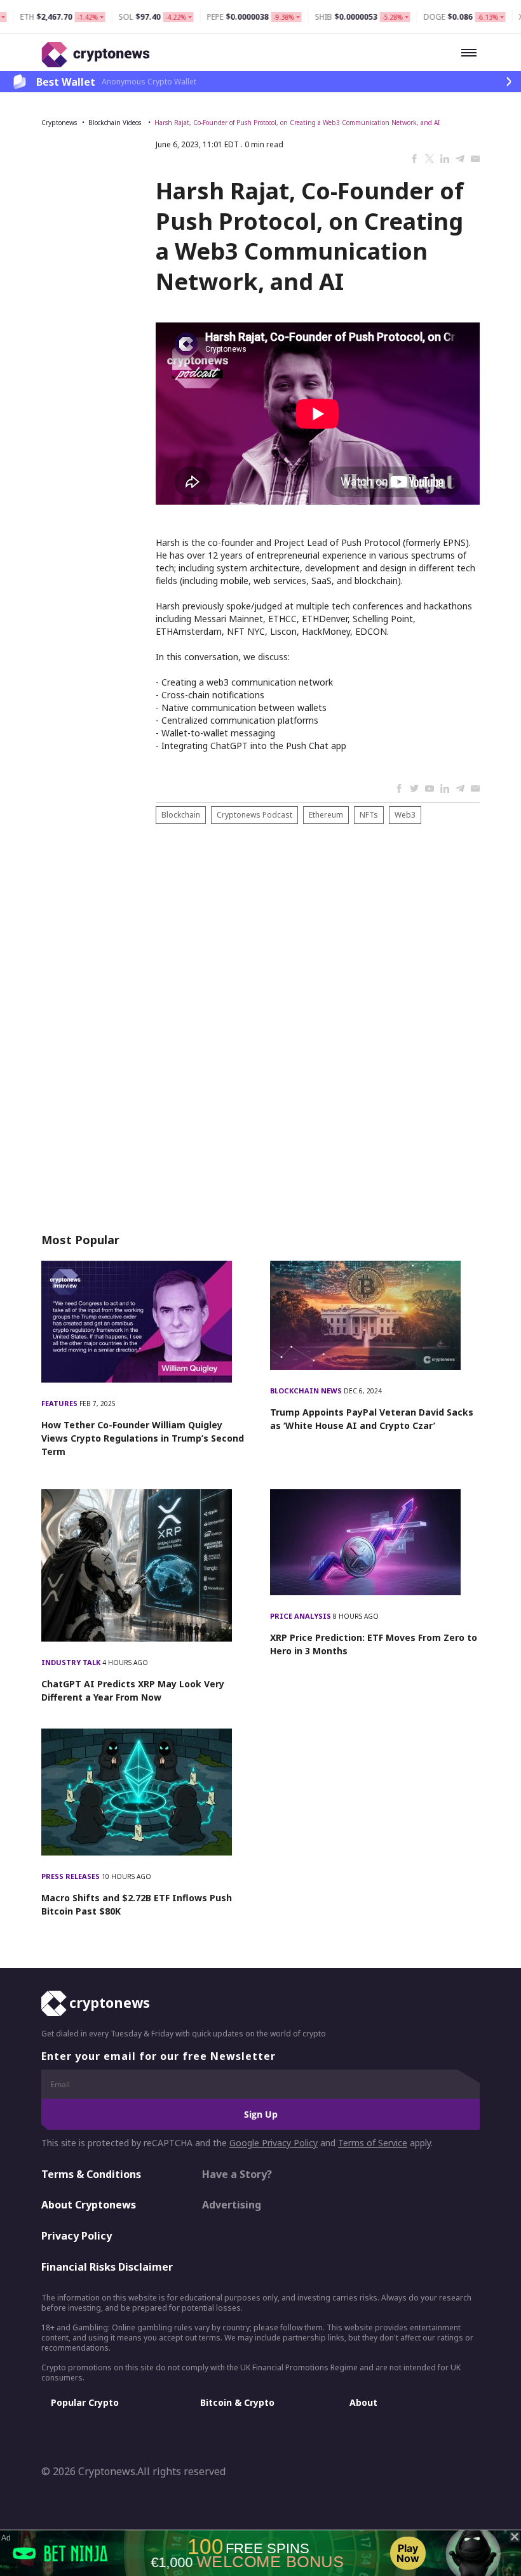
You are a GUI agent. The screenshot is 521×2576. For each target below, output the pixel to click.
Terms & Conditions (91, 2174)
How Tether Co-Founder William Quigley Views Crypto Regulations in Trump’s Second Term (143, 1438)
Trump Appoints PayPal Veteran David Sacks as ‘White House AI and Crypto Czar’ (372, 1419)
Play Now (408, 2553)
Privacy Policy (77, 2236)
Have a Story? (237, 2174)
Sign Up (261, 2114)
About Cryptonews (89, 2205)
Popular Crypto (85, 2402)
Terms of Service (373, 2143)
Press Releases (71, 1876)
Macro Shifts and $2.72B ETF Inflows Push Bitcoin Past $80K (137, 1904)
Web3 (405, 815)
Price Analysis (301, 1616)
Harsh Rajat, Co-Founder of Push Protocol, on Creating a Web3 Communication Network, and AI (297, 123)
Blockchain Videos (116, 123)
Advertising (232, 2205)
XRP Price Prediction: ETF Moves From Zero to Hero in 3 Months (374, 1644)
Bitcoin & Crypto (237, 2402)
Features (60, 1403)
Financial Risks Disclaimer (107, 2267)
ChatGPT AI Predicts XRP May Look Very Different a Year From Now (133, 1690)
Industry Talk (72, 1662)
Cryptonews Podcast (254, 815)
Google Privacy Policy (274, 2143)
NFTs (369, 815)
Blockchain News (307, 1391)
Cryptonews (59, 123)
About (363, 2402)
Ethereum (326, 815)
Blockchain (181, 815)
